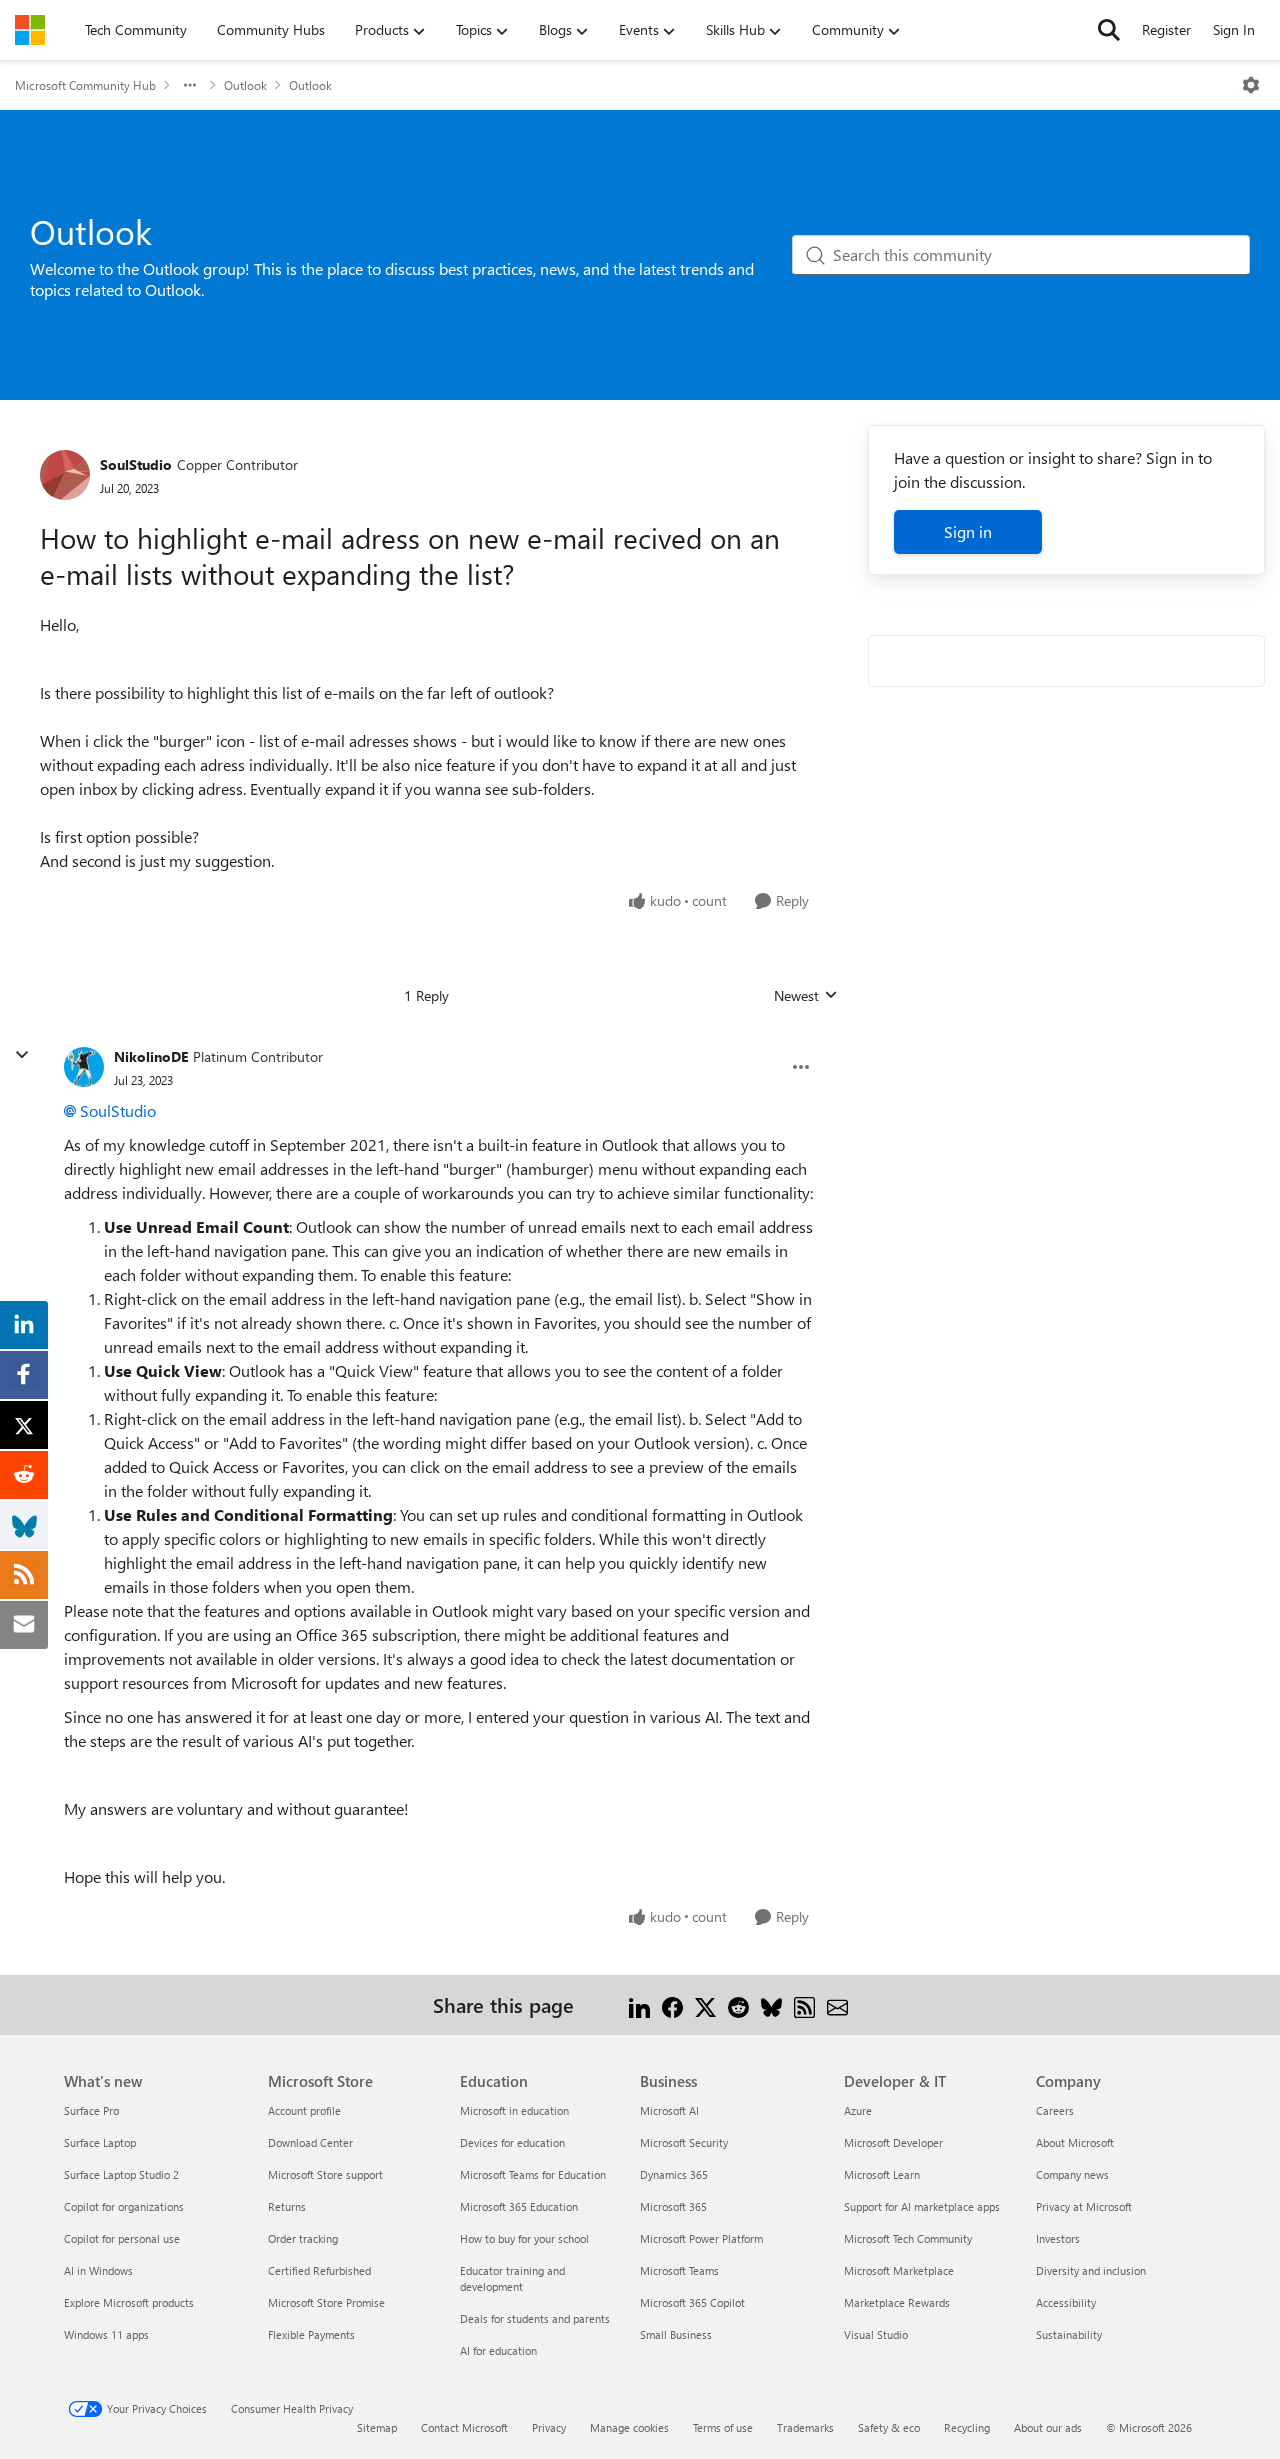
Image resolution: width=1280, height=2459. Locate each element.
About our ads (1048, 2427)
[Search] (1109, 30)
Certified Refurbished (319, 2270)
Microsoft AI (669, 2110)
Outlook (245, 85)
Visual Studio (876, 2334)
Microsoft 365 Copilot (692, 2302)
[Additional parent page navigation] (190, 85)
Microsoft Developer (893, 2142)
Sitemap (377, 2427)
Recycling (967, 2427)
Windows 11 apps (106, 2334)
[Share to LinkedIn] (639, 2004)
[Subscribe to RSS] (804, 2004)
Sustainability (1069, 2334)
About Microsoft (1075, 2142)
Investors (1058, 2238)
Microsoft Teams (679, 2270)
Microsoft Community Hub (85, 85)
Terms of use (723, 2427)
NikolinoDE (151, 1056)
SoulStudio (136, 464)
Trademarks (805, 2427)
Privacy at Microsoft (1084, 2206)
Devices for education (512, 2142)
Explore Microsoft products (129, 2302)
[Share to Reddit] (738, 2004)
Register (1166, 29)
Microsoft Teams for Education (533, 2174)
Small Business (676, 2334)
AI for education (498, 2350)
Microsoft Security (684, 2142)
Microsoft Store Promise (326, 2302)
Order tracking (303, 2238)
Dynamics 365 (674, 2174)
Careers (1055, 2110)
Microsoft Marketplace (899, 2270)
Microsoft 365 (673, 2206)
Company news (1072, 2174)
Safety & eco (889, 2427)
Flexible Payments (311, 2334)
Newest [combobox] (806, 996)
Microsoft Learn (882, 2174)
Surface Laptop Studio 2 (121, 2174)
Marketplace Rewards (897, 2302)
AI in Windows (98, 2270)
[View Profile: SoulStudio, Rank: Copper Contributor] (65, 475)
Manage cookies (629, 2427)
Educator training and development (512, 2278)
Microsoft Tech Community (908, 2238)
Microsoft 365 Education (519, 2206)
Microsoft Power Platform (701, 2238)
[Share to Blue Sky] (771, 2004)
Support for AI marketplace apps (922, 2206)
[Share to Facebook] (672, 2004)
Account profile (304, 2110)
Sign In (1234, 29)
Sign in (968, 531)
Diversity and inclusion (1091, 2270)
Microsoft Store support (325, 2174)
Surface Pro (91, 2110)
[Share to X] (705, 2004)
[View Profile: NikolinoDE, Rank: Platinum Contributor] (84, 1067)
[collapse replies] (22, 1055)
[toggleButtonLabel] (1251, 85)
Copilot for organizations (124, 2206)
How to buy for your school (524, 2238)
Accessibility (1066, 2302)
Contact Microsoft (464, 2427)
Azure (858, 2110)
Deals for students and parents (535, 2318)
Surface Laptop (100, 2142)
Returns (287, 2206)
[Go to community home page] (30, 30)
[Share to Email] (837, 2004)
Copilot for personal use (122, 2238)
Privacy (549, 2427)
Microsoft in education (514, 2110)
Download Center (310, 2142)
